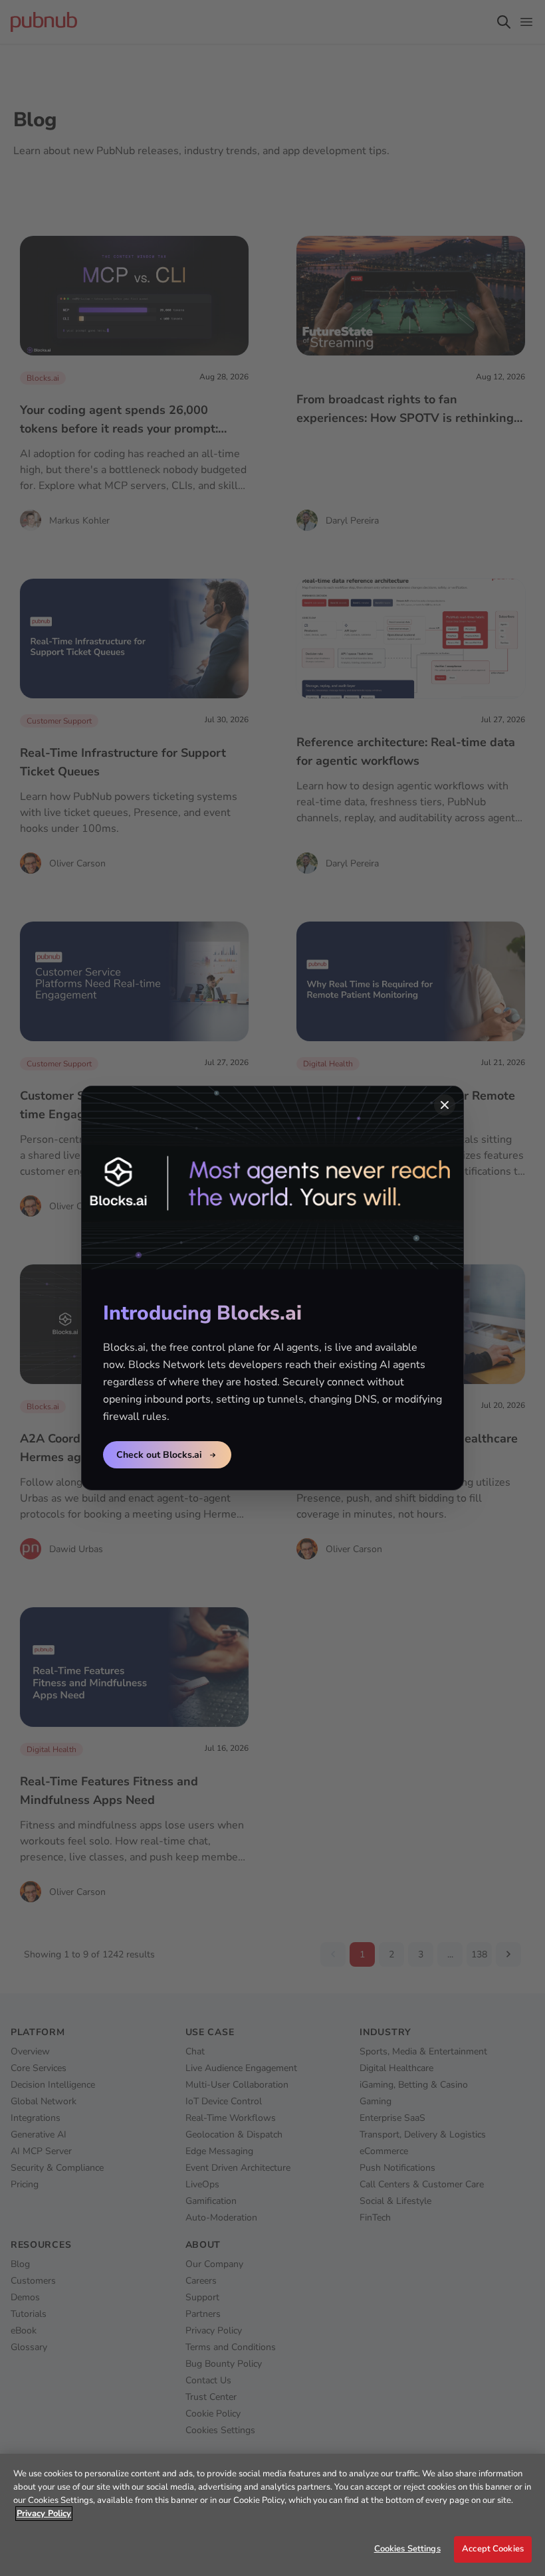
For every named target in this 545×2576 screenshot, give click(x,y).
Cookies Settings (407, 2549)
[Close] (445, 1105)
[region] (272, 2515)
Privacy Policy (44, 2514)
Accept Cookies (493, 2549)
